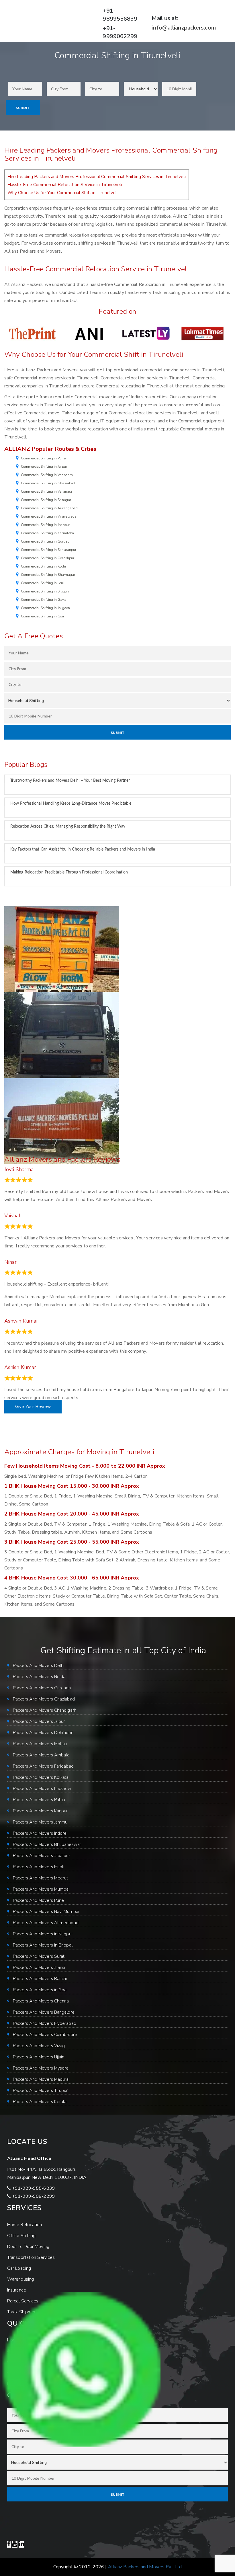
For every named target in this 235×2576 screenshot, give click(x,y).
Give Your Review (33, 1407)
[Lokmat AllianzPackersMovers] (202, 333)
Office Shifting (21, 2236)
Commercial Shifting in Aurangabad (49, 508)
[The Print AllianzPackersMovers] (33, 333)
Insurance (17, 2290)
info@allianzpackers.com (184, 28)
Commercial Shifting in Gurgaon (46, 541)
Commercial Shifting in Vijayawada (49, 516)
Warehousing (20, 2279)
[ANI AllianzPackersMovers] (89, 333)
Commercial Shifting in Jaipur (44, 467)
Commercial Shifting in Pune (43, 458)
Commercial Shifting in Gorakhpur (48, 558)
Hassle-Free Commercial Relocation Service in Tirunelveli (65, 185)
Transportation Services (31, 2257)
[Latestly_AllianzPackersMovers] (146, 333)
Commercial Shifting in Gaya (44, 600)
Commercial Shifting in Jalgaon (45, 608)
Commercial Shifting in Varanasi (46, 492)
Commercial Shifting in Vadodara (47, 475)
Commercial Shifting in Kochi (43, 566)
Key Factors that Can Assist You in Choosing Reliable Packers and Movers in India (83, 849)
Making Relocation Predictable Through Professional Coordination (69, 872)
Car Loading (19, 2268)
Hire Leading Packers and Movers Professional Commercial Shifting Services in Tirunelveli (97, 177)
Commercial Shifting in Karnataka (47, 533)
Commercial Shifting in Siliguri (45, 591)
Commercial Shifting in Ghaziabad (48, 483)
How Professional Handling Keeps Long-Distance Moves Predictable (71, 804)
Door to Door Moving (28, 2247)
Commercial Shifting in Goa (43, 616)
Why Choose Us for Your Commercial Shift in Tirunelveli (62, 193)
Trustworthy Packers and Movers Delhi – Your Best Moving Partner (70, 781)
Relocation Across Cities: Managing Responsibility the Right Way (68, 826)
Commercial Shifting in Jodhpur (45, 525)
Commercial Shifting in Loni (43, 583)
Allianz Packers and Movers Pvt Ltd (145, 2567)
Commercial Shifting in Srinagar (46, 500)
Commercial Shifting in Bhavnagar (48, 575)
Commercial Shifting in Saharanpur (49, 550)
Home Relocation (25, 2225)
